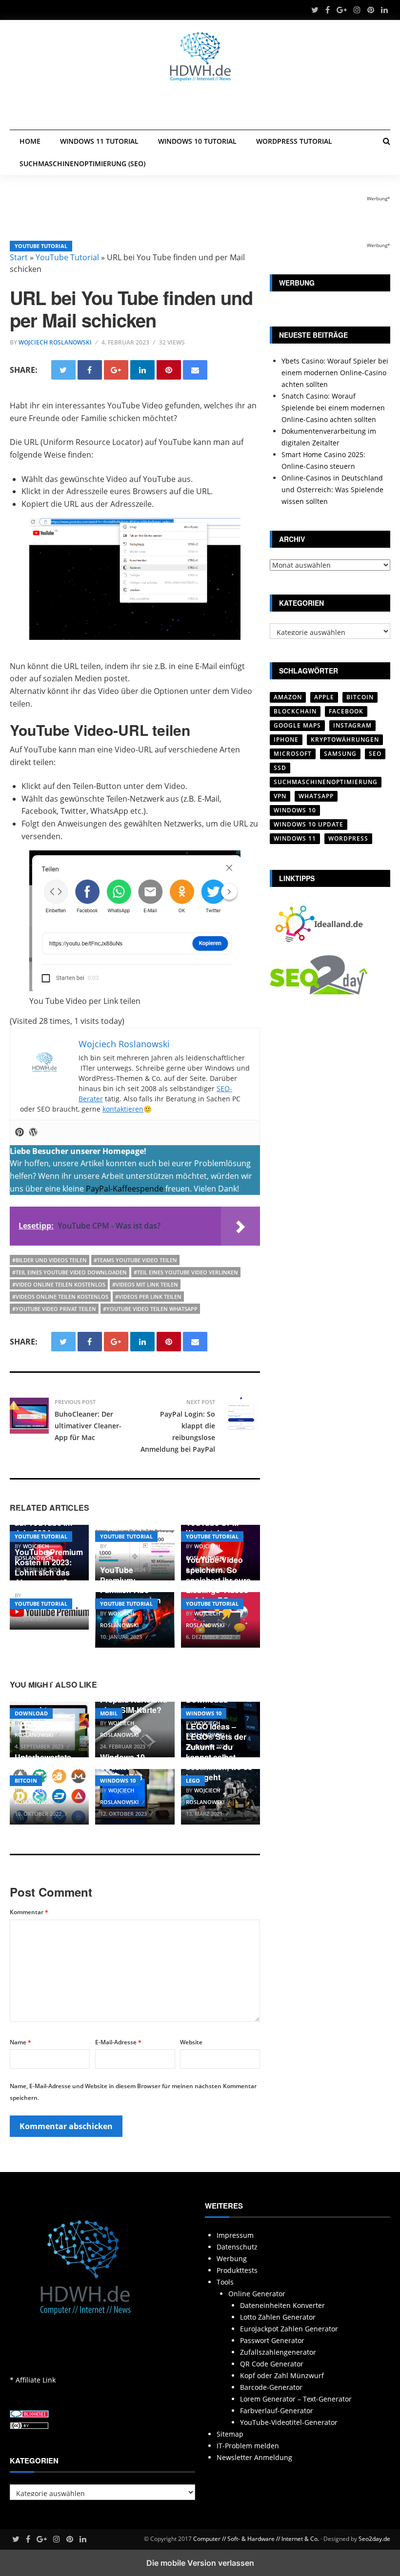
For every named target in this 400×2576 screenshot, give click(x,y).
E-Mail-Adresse (118, 2042)
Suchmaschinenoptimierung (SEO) (82, 163)
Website (191, 2042)
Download (31, 1713)
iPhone (286, 740)
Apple (324, 697)
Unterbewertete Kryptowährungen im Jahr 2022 (48, 1767)
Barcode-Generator (271, 2387)
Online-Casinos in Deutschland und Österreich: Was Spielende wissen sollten (332, 490)
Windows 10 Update (309, 824)
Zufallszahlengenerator (278, 2352)
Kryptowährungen (345, 740)
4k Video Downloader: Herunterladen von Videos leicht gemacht (49, 1690)
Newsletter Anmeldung (254, 2457)
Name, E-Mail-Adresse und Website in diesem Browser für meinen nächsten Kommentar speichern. (133, 2092)
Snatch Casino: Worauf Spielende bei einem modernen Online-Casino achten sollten (333, 408)
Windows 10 (204, 1713)
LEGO (193, 1780)
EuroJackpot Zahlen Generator (289, 2329)
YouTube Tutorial (41, 246)
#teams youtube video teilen (135, 1260)
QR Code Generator (272, 2364)
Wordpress (348, 838)
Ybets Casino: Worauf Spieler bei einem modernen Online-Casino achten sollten (335, 373)
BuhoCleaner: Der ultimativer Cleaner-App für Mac (88, 1426)
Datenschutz (237, 2247)
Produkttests (237, 2270)
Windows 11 (295, 838)
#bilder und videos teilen (50, 1260)
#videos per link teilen (148, 1297)
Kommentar (29, 1912)
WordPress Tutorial (294, 141)
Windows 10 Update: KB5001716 (122, 1767)
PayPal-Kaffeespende (125, 1189)
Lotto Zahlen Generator (278, 2317)
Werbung (232, 2259)
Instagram (352, 725)
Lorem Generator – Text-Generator (296, 2399)
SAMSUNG (340, 754)
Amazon (288, 697)
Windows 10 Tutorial (197, 141)
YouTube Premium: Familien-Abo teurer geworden (130, 1585)
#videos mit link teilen (145, 1284)
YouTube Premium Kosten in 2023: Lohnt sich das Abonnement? (49, 1567)
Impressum (235, 2235)
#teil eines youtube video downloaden (70, 1272)
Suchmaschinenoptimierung (326, 782)
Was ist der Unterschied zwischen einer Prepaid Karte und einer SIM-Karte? (134, 1690)
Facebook (346, 711)
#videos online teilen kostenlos (60, 1297)
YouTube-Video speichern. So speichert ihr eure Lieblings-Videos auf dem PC (218, 1580)
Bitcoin (26, 1780)
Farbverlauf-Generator (277, 2411)
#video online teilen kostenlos (59, 1284)
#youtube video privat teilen (54, 1309)
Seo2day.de (374, 2539)
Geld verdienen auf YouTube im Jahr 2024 (43, 1523)
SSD (280, 768)
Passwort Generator (272, 2340)
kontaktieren (123, 1109)
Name (20, 2042)
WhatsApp (316, 796)
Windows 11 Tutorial (99, 141)
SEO (375, 754)
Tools (225, 2282)
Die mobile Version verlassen (200, 2563)
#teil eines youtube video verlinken (186, 1272)
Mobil (109, 1713)
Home (30, 141)
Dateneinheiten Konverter (282, 2305)
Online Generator (257, 2294)
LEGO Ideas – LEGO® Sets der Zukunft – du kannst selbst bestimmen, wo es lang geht (219, 1752)
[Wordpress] (33, 1133)
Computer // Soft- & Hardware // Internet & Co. (256, 2539)
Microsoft (293, 754)
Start (19, 257)
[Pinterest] (20, 1133)
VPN (280, 796)
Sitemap (230, 2434)
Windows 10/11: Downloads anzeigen (215, 1700)
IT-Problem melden (248, 2446)
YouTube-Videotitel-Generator (289, 2422)
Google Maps (297, 725)
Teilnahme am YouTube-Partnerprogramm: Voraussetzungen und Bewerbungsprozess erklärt (139, 1502)
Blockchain (295, 711)
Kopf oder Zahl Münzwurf (282, 2375)
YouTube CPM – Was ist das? (215, 1528)
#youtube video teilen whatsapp (150, 1309)
